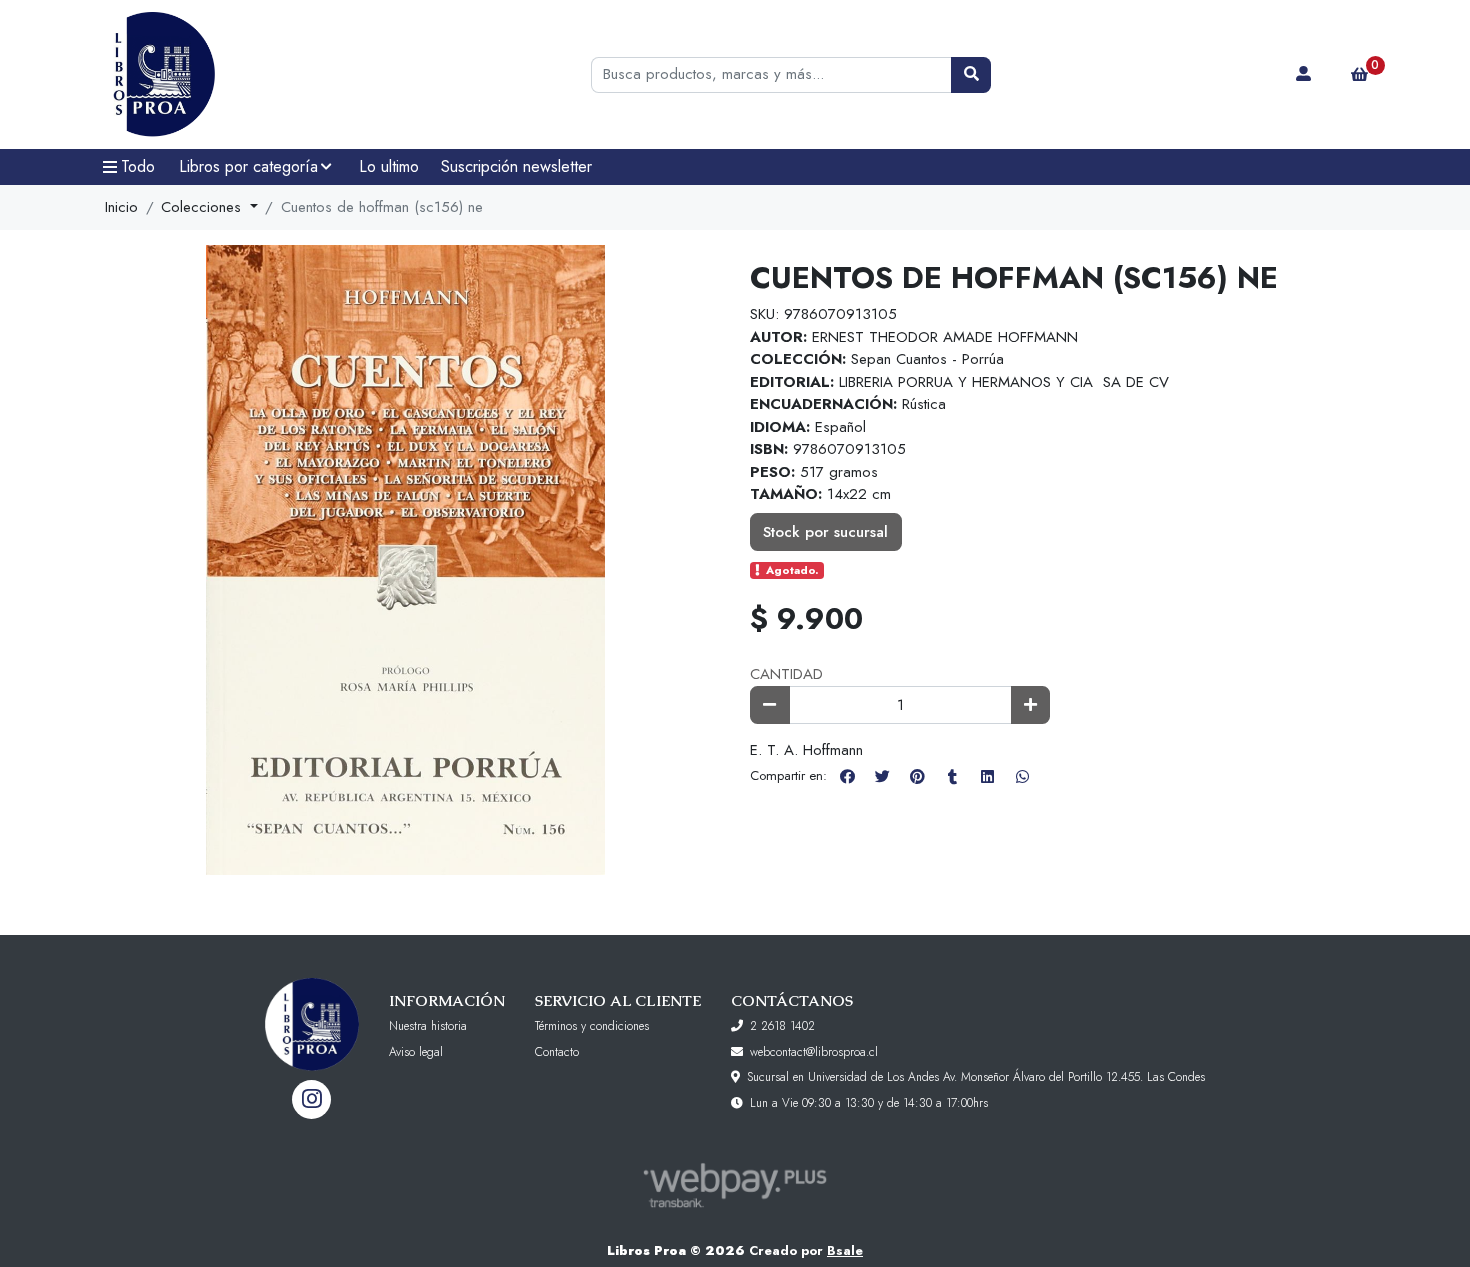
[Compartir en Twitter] (882, 776)
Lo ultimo (389, 166)
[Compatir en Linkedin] (987, 776)
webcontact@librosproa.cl (814, 1052)
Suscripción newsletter (516, 166)
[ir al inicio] (312, 1008)
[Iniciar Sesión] (1304, 75)
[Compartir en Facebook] (847, 776)
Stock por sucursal (825, 532)
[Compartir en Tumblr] (952, 776)
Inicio (121, 207)
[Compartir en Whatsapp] (1022, 776)
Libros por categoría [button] (248, 166)
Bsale (845, 1250)
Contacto (557, 1052)
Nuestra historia (428, 1026)
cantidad (786, 674)
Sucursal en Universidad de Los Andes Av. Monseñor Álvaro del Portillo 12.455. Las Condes (976, 1077)
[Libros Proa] (190, 75)
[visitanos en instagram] (311, 1099)
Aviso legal (416, 1052)
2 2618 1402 (782, 1026)
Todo (138, 166)
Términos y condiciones (592, 1026)
